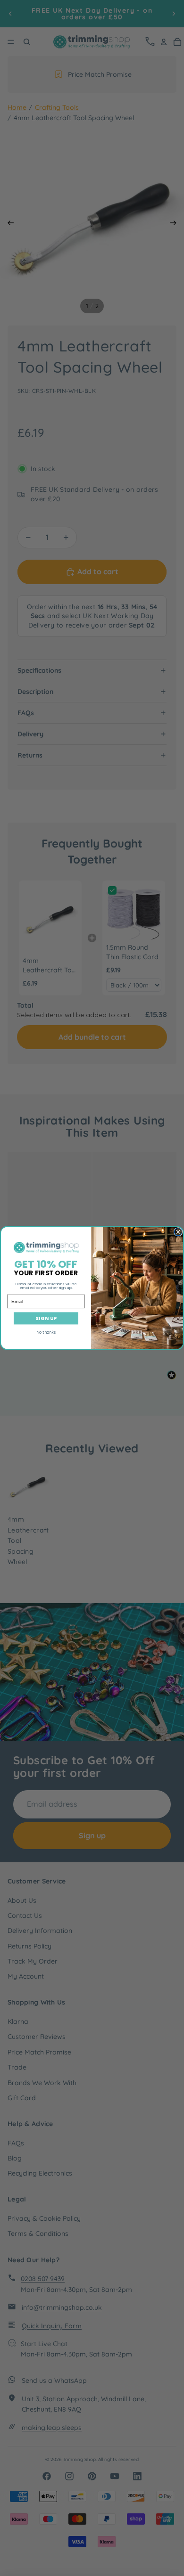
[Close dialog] (178, 1232)
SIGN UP (46, 1318)
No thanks (46, 1332)
